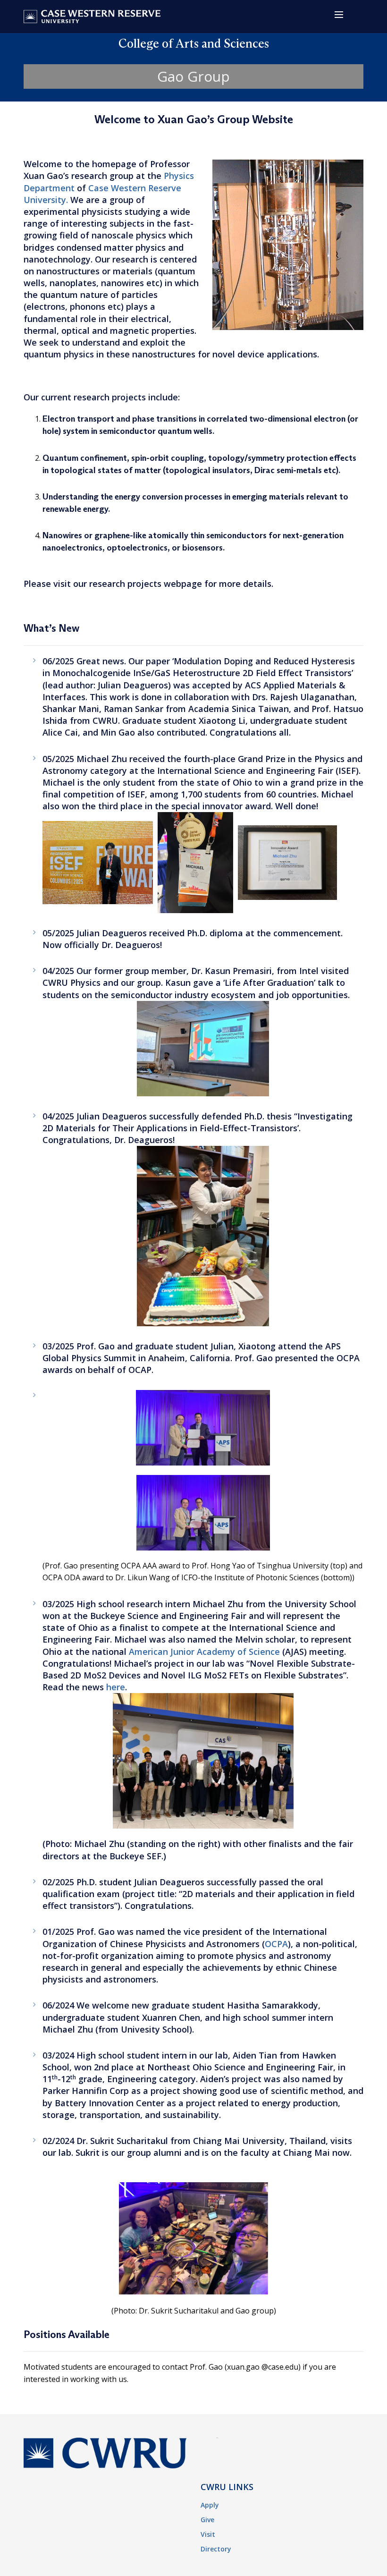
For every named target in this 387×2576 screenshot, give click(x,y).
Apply (210, 2505)
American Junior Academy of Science (204, 1652)
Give (207, 2520)
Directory (216, 2549)
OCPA (276, 1944)
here (116, 1687)
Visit (208, 2534)
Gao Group (193, 76)
